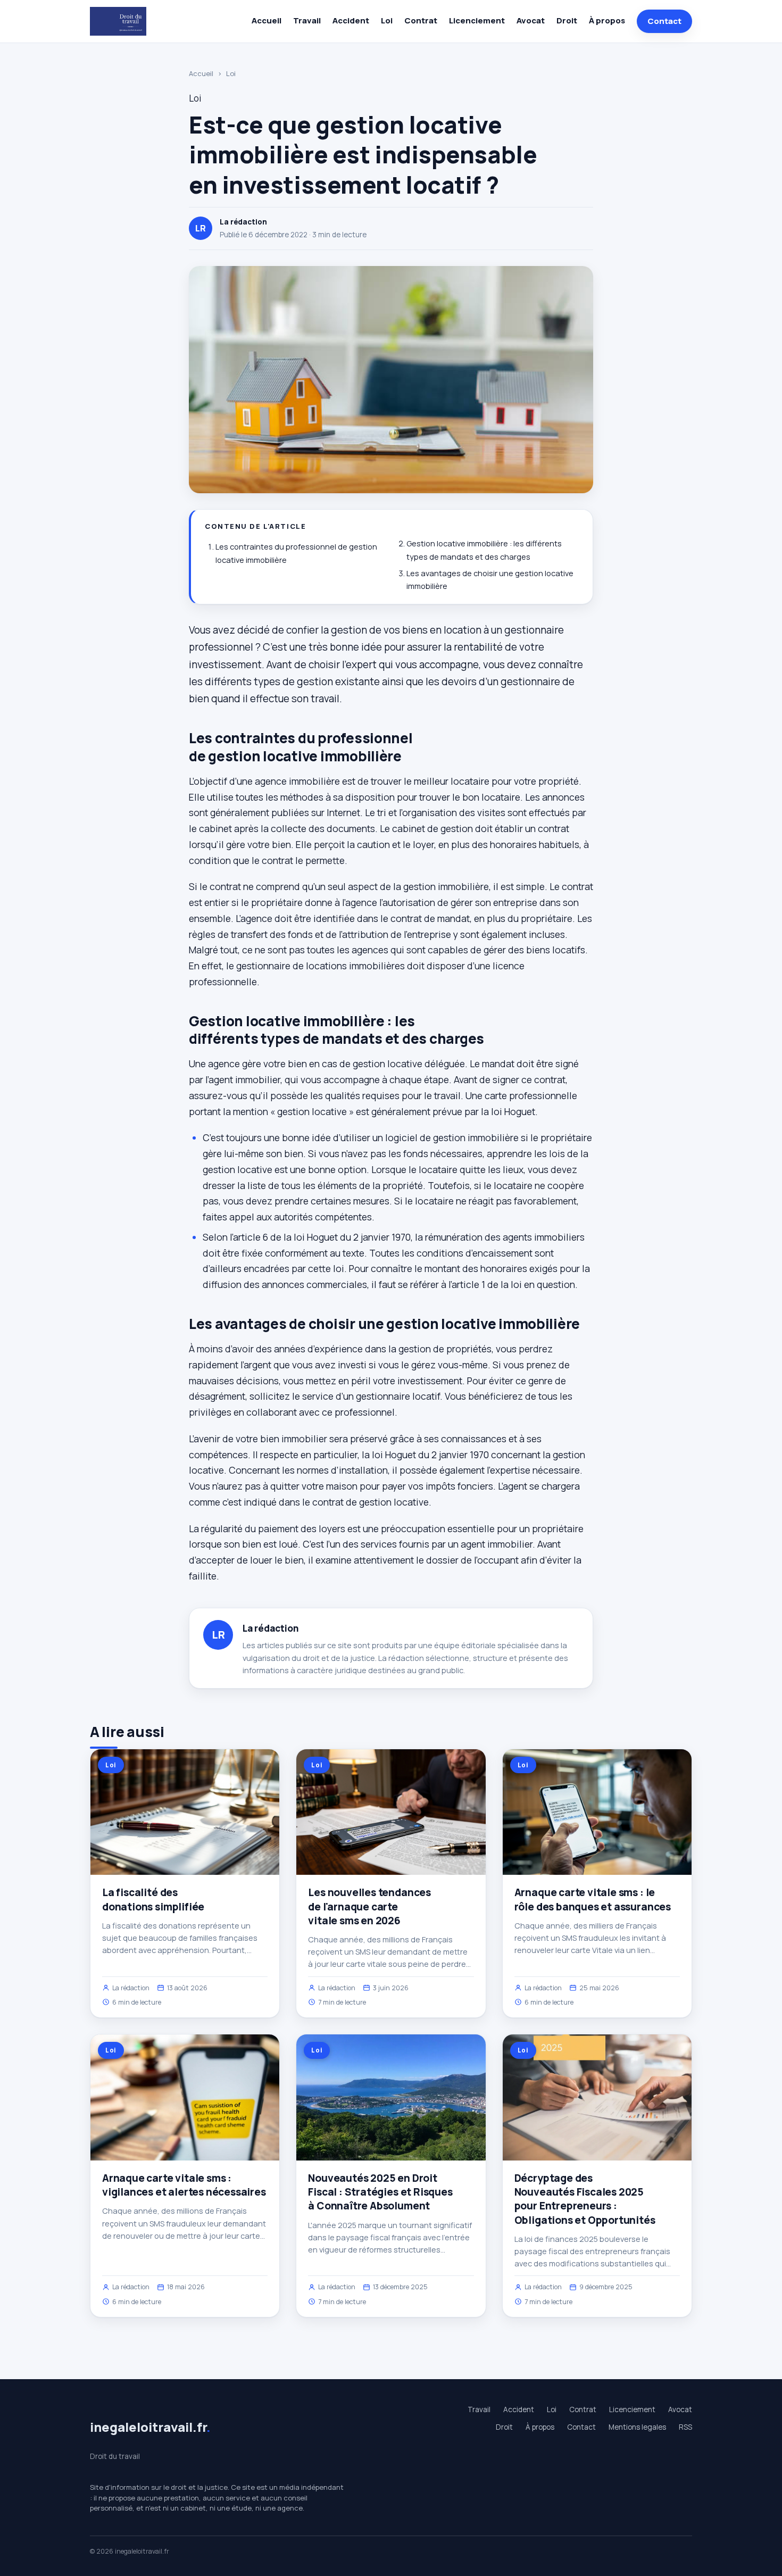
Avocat (531, 20)
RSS (685, 2427)
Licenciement (477, 20)
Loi (387, 20)
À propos (607, 20)
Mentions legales (637, 2427)
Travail (307, 20)
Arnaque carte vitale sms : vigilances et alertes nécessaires (184, 2185)
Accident (351, 20)
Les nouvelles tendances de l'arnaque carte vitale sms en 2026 (369, 1906)
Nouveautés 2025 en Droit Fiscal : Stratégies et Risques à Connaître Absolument (380, 2192)
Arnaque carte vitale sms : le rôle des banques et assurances (593, 1899)
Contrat (421, 20)
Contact (664, 21)
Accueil (267, 20)
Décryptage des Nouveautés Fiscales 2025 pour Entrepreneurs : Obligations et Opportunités (585, 2199)
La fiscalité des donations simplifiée (153, 1899)
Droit (567, 20)
